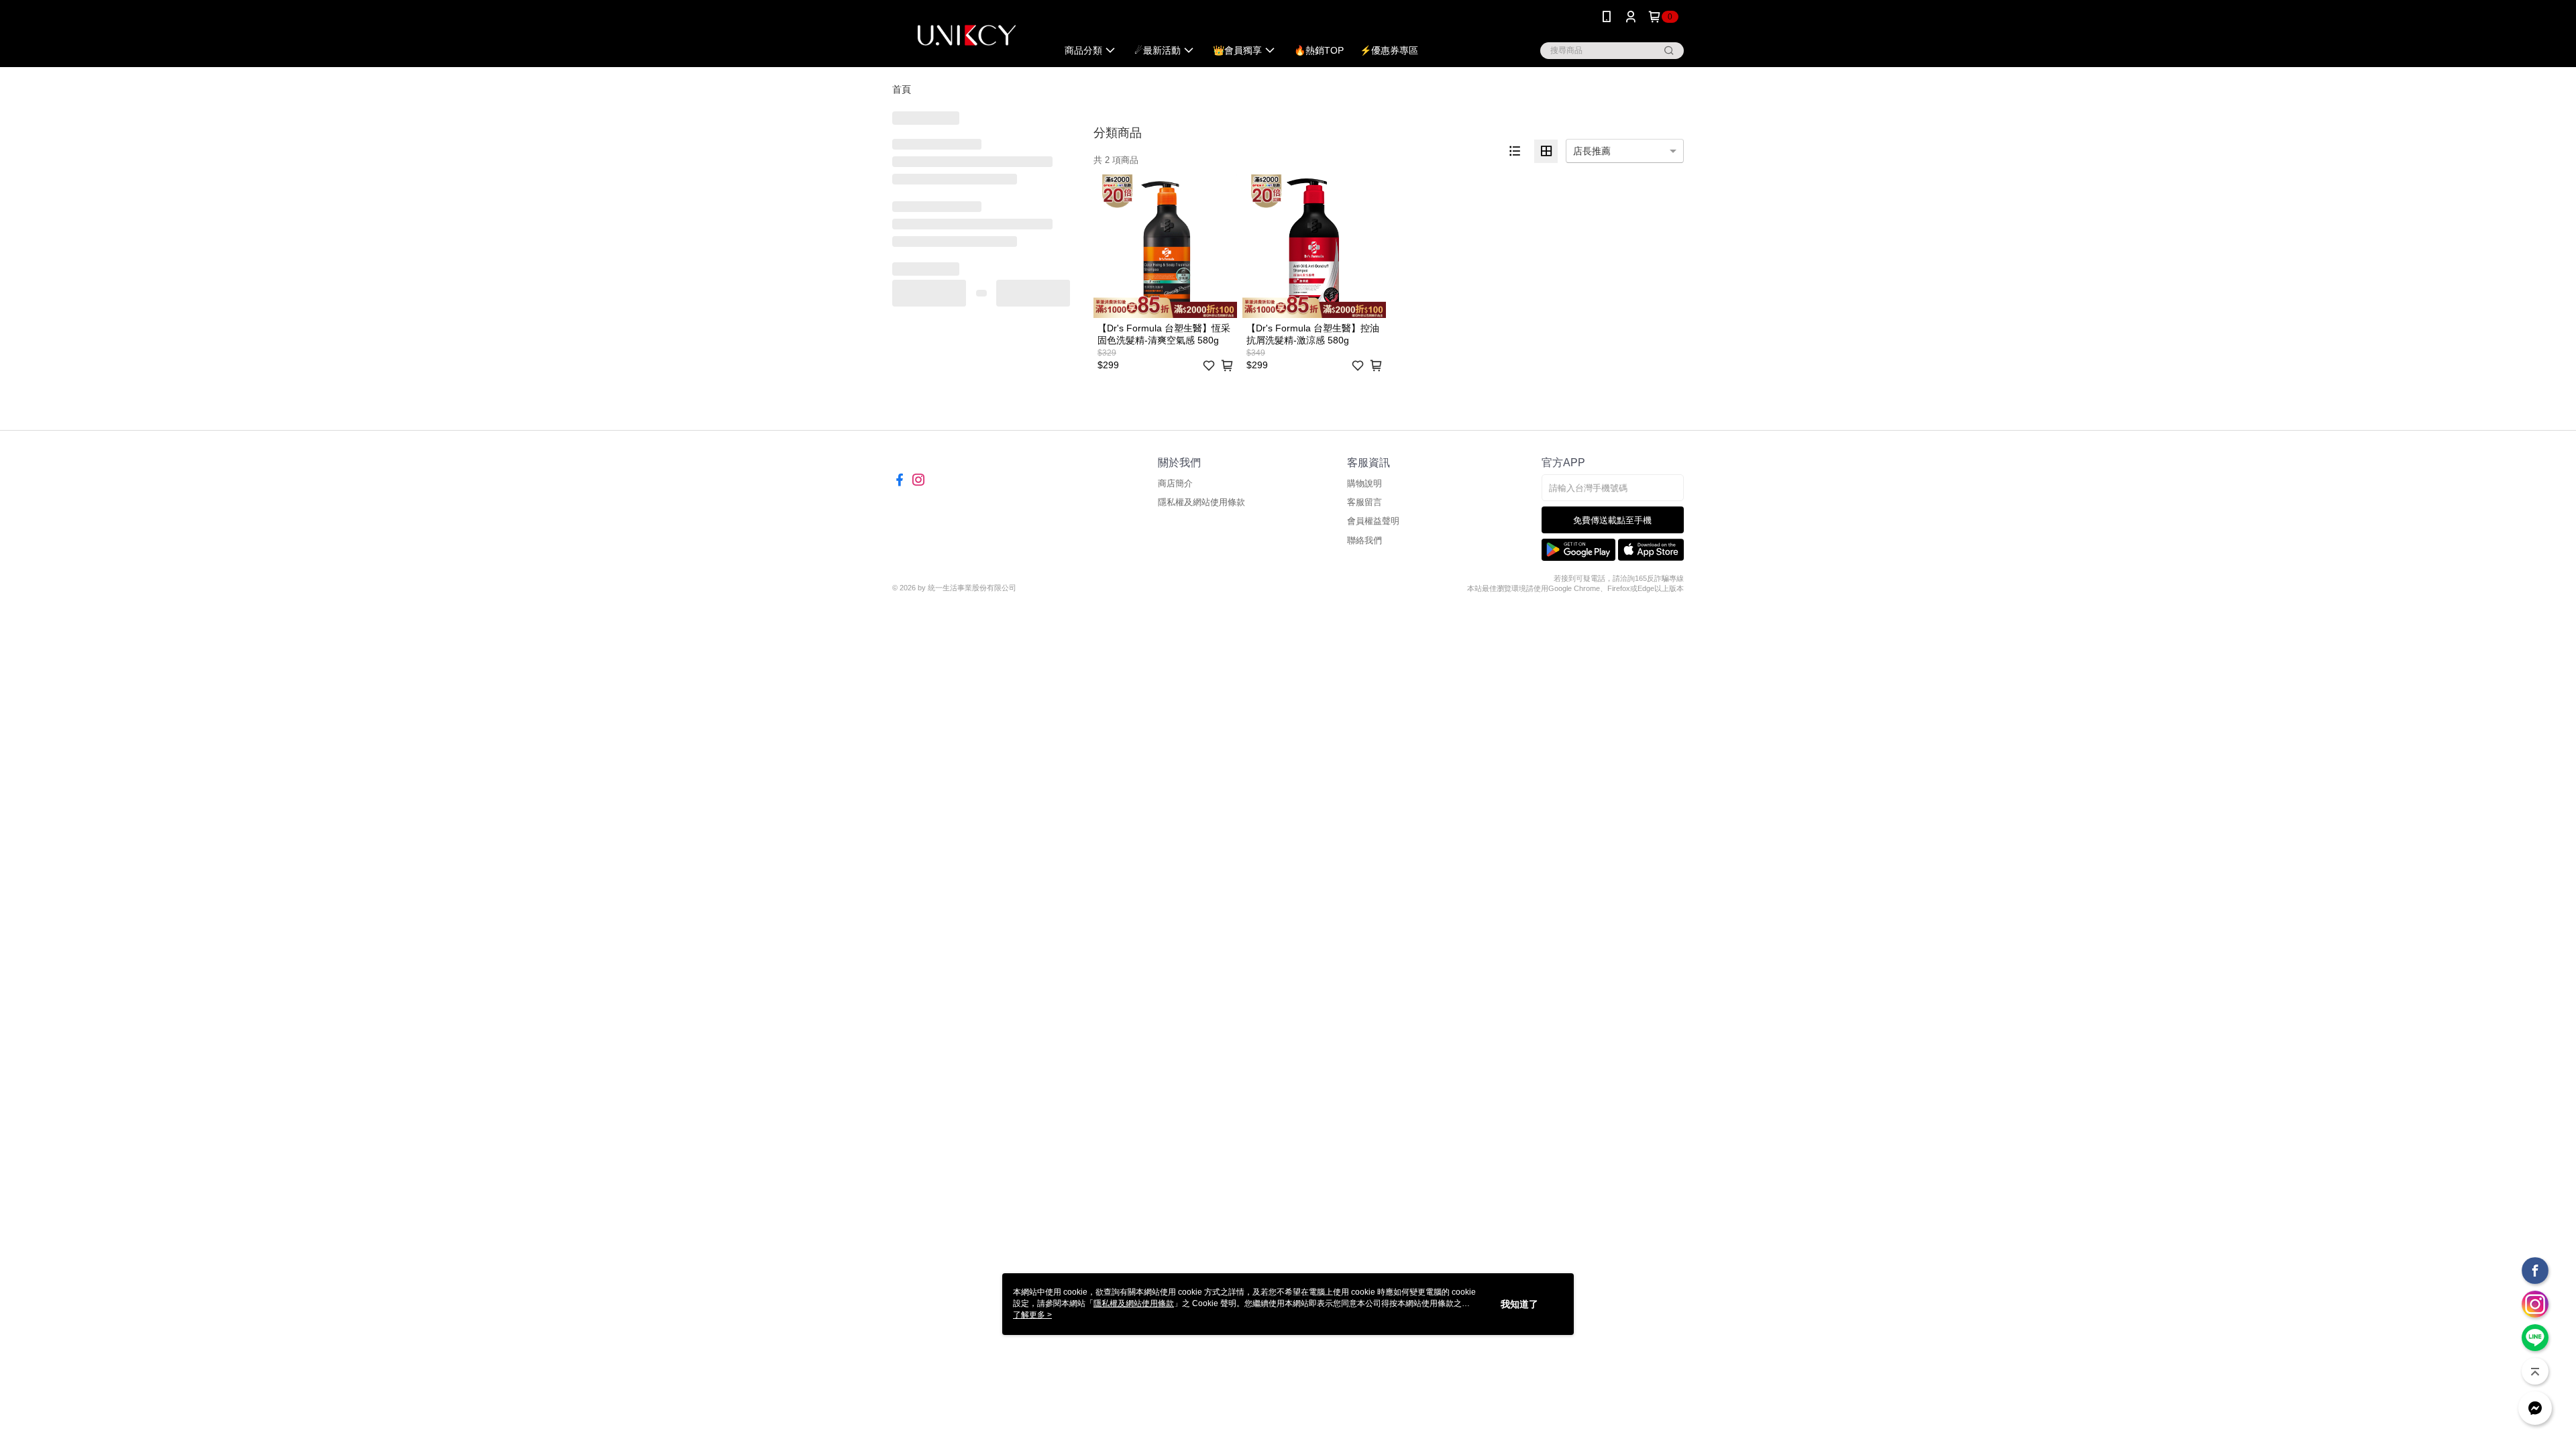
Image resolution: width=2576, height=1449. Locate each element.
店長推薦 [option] (1592, 151)
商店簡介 (1175, 483)
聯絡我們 (1364, 540)
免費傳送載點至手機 (1612, 520)
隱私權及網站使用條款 (1201, 502)
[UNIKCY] (967, 35)
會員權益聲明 (1373, 521)
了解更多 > (1032, 1315)
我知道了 (1519, 1304)
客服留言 (1364, 502)
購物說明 (1364, 483)
